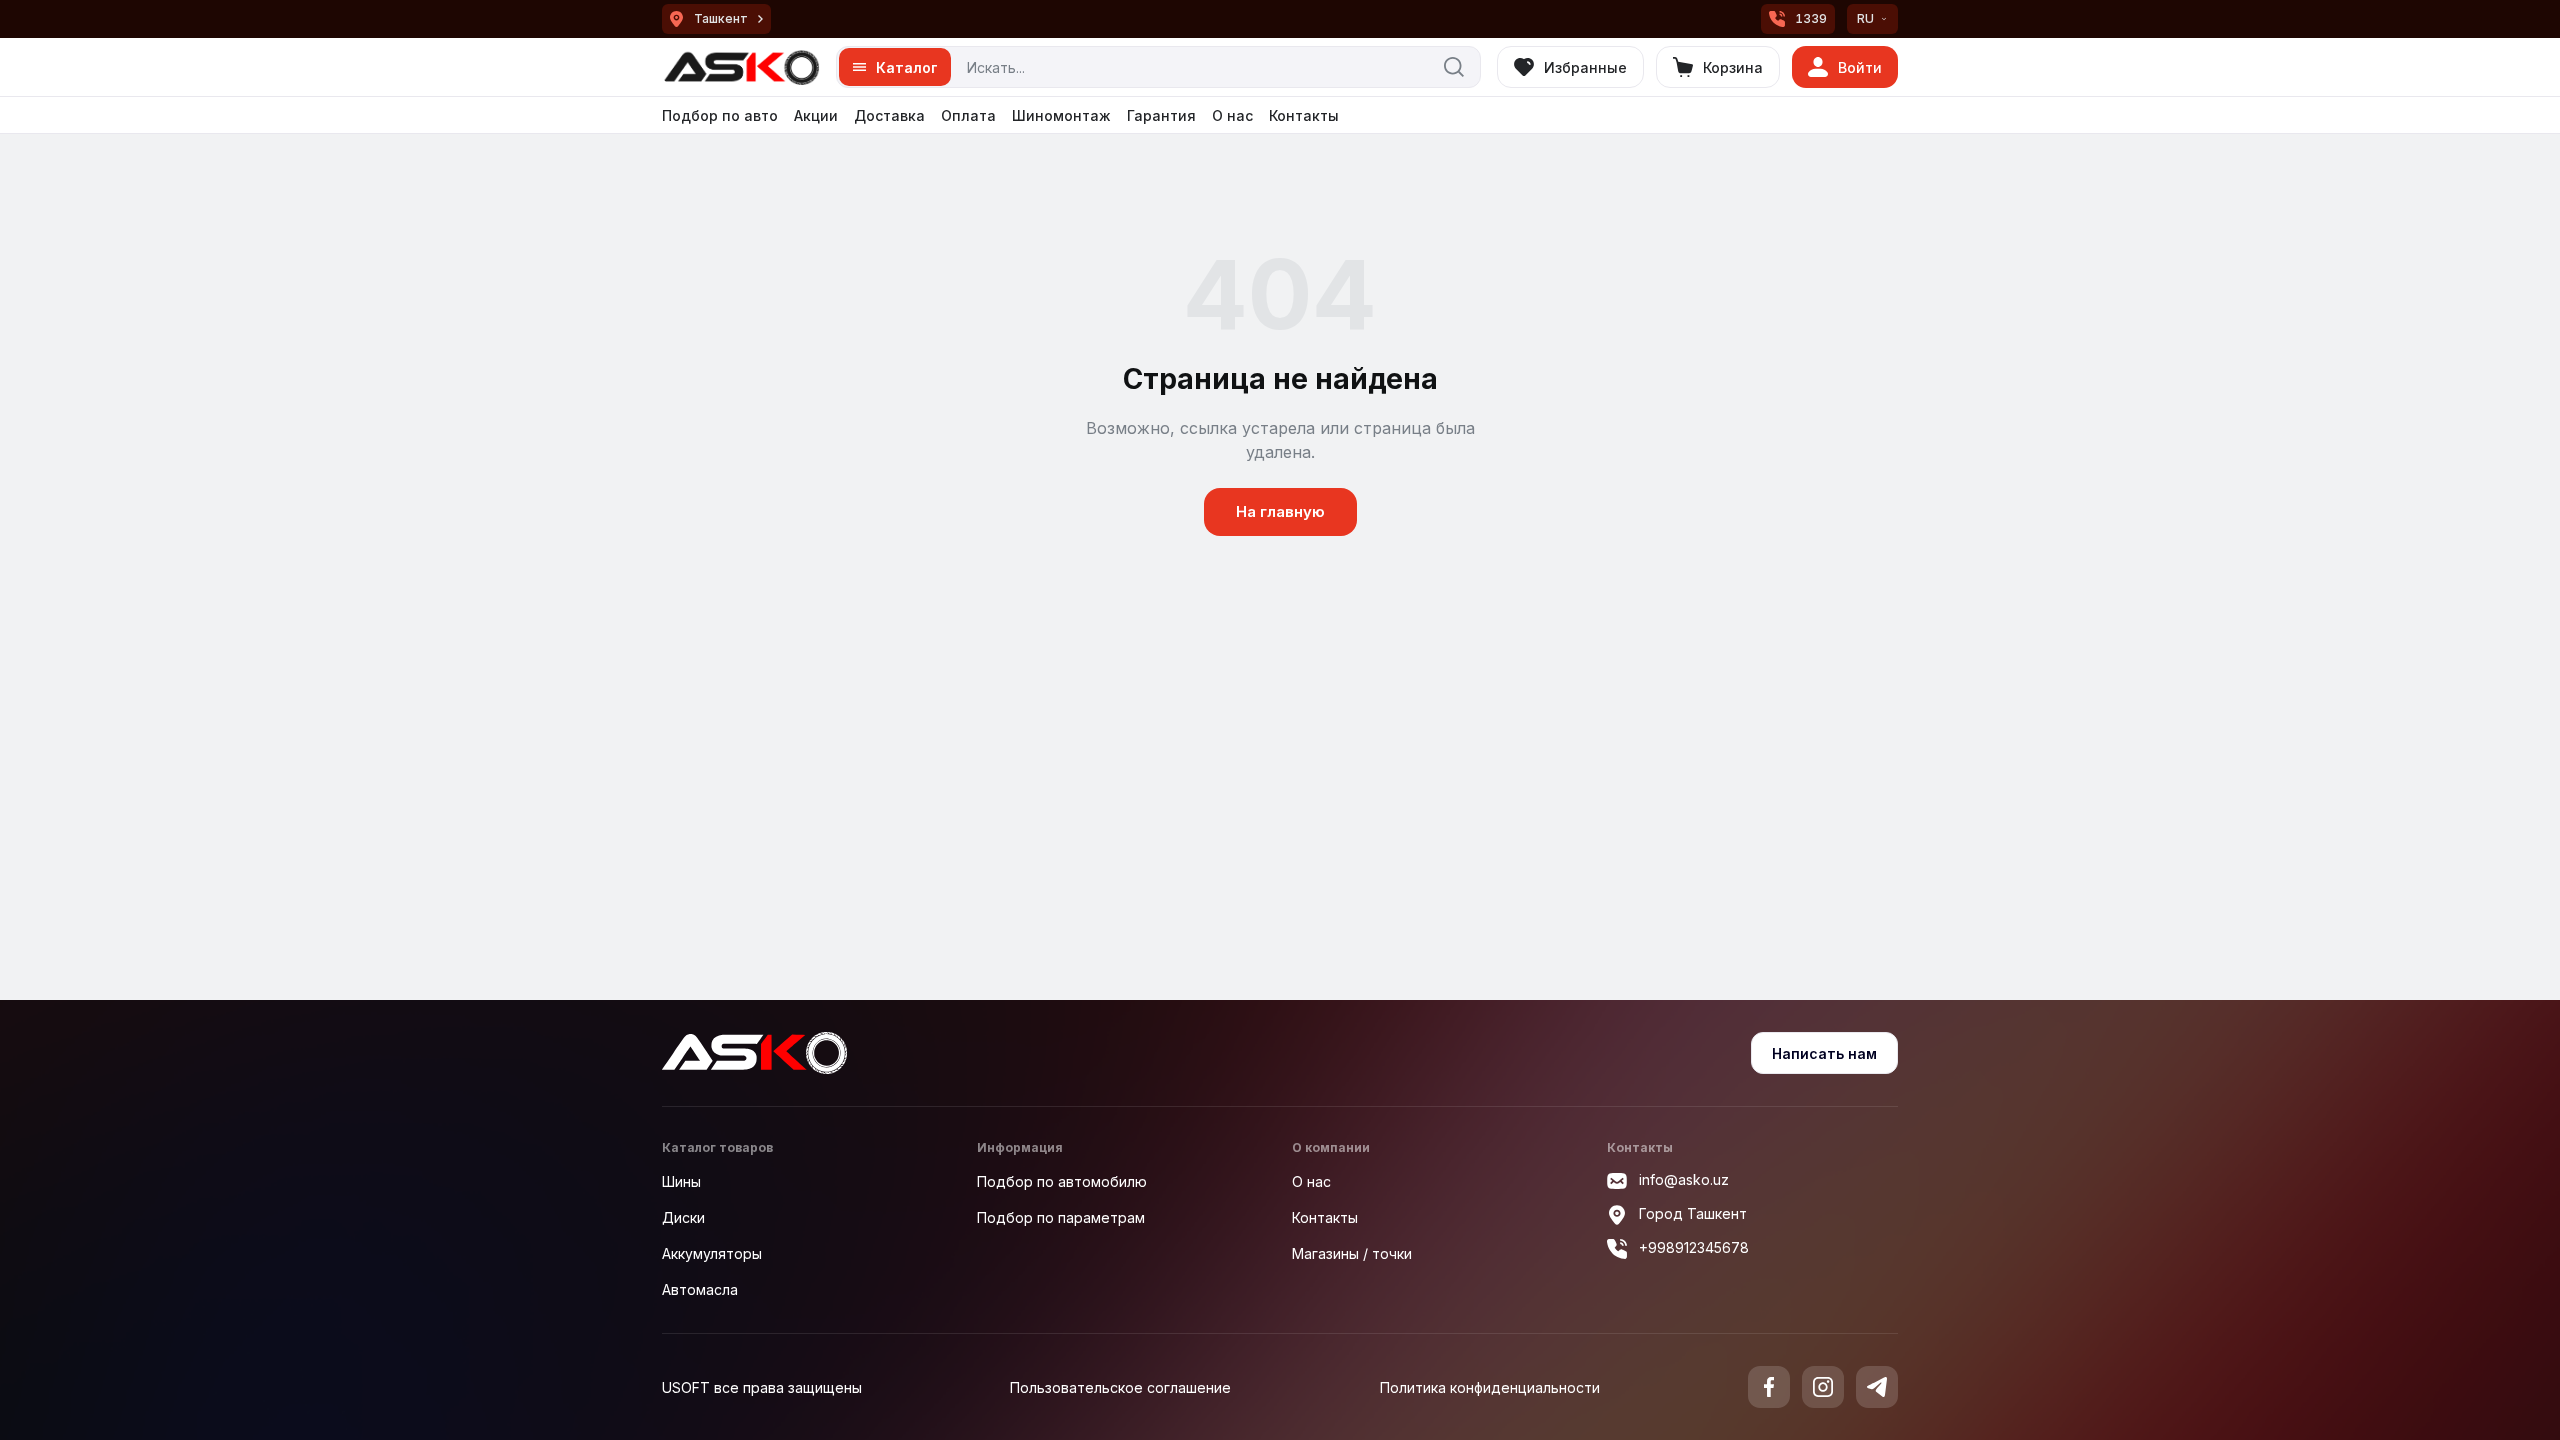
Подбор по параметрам (1061, 1217)
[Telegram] (1877, 1387)
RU (1865, 18)
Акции (816, 115)
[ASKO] (741, 67)
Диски (683, 1217)
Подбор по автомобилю (1062, 1181)
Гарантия (1161, 115)
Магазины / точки (1352, 1253)
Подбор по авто (720, 115)
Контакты (1304, 115)
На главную (1280, 511)
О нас (1232, 115)
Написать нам (1824, 1053)
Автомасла (700, 1289)
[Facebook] (1769, 1387)
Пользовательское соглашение (1120, 1387)
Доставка (889, 115)
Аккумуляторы (712, 1253)
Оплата (968, 115)
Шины (681, 1181)
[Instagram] (1823, 1387)
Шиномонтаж (1061, 115)
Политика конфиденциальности (1490, 1387)
